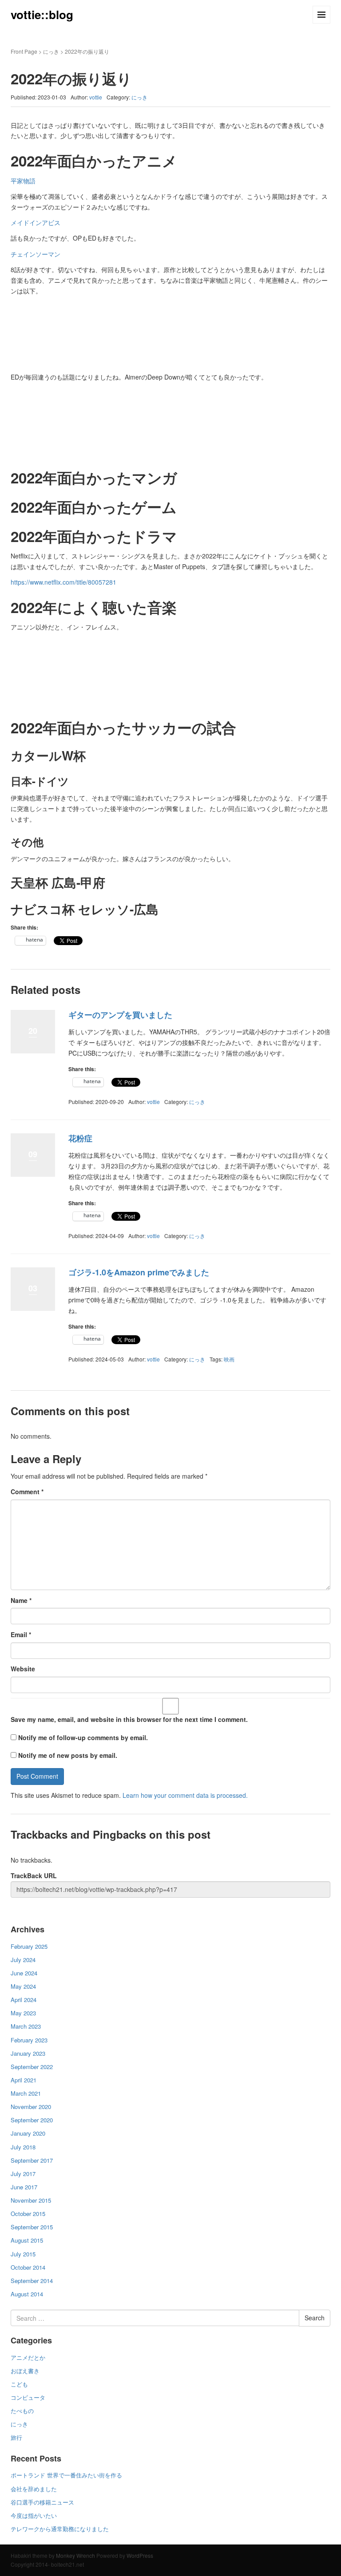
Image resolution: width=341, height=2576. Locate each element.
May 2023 (23, 2013)
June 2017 (24, 2187)
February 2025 (29, 1946)
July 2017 (23, 2174)
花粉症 (80, 1138)
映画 (229, 1359)
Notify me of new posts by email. (68, 1755)
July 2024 (23, 1960)
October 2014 (28, 2267)
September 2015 (32, 2227)
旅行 (16, 2437)
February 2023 (29, 2040)
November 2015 (31, 2200)
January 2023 (28, 2053)
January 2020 (28, 2133)
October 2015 (28, 2214)
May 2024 (23, 1986)
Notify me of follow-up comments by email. (83, 1737)
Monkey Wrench (75, 2555)
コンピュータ (28, 2397)
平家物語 (23, 181)
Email (21, 1634)
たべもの (22, 2411)
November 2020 (31, 2107)
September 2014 (32, 2281)
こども (19, 2384)
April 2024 (24, 2000)
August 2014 (27, 2294)
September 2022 (32, 2067)
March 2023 (26, 2026)
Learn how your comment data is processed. (185, 1795)
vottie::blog (42, 14)
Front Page (24, 51)
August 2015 (27, 2240)
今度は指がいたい (34, 2515)
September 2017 (32, 2160)
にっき (51, 51)
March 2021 (26, 2093)
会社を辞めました (34, 2489)
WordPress (140, 2555)
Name (21, 1600)
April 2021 (24, 2080)
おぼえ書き (25, 2371)
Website (23, 1669)
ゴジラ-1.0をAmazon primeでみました (139, 1272)
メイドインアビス (36, 222)
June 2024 (24, 1973)
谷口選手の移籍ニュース (42, 2502)
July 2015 (23, 2254)
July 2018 (23, 2147)
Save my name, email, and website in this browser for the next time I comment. (129, 1719)
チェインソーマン (36, 254)
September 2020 (32, 2120)
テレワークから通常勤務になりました (60, 2529)
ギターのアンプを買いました (120, 1015)
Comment (27, 1492)
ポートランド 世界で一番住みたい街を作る (66, 2475)
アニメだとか (28, 2357)
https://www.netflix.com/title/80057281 (63, 582)
